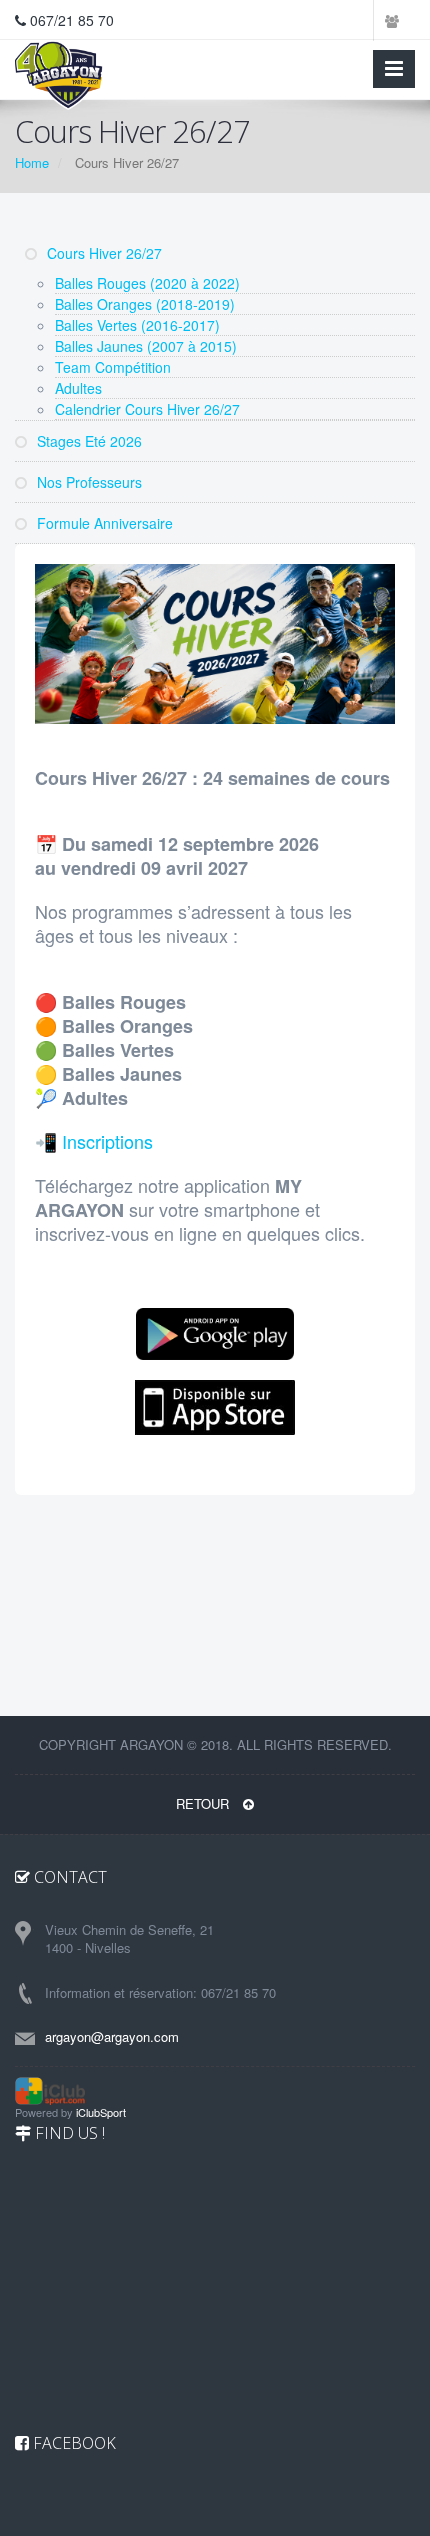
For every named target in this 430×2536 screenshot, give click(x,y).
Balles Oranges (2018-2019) (145, 304)
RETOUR (204, 1803)
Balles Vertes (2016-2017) (137, 325)
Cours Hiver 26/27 (102, 253)
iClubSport (101, 2112)
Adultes (78, 388)
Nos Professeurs (87, 482)
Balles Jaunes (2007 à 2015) (146, 346)
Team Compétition (113, 367)
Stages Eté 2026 (87, 441)
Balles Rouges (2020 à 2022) (147, 283)
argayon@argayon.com (112, 2036)
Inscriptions (107, 1141)
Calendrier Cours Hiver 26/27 (147, 409)
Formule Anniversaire (103, 523)
